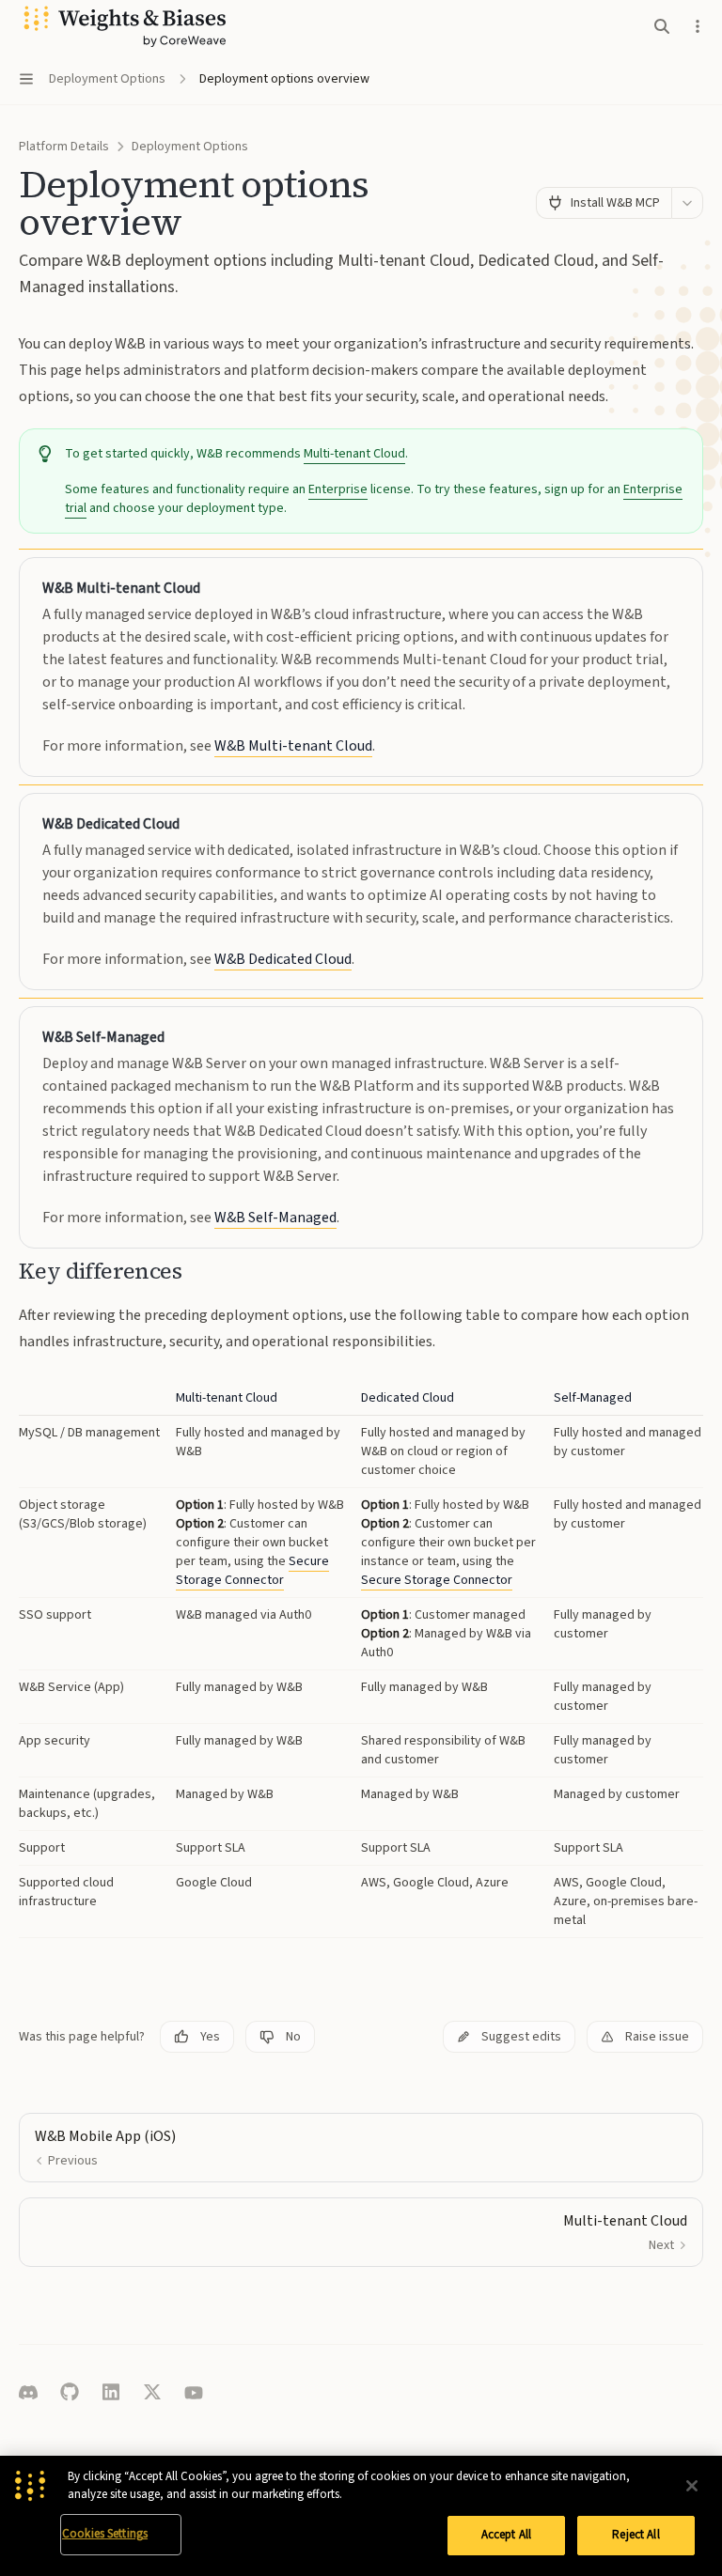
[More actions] (698, 26)
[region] (361, 2516)
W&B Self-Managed (275, 1218)
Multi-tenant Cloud (354, 454)
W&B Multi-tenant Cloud (293, 746)
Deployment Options (190, 147)
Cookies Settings (105, 2534)
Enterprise (338, 489)
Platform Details (64, 147)
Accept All (506, 2535)
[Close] (692, 2486)
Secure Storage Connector (252, 1571)
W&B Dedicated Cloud (283, 959)
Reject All (636, 2535)
